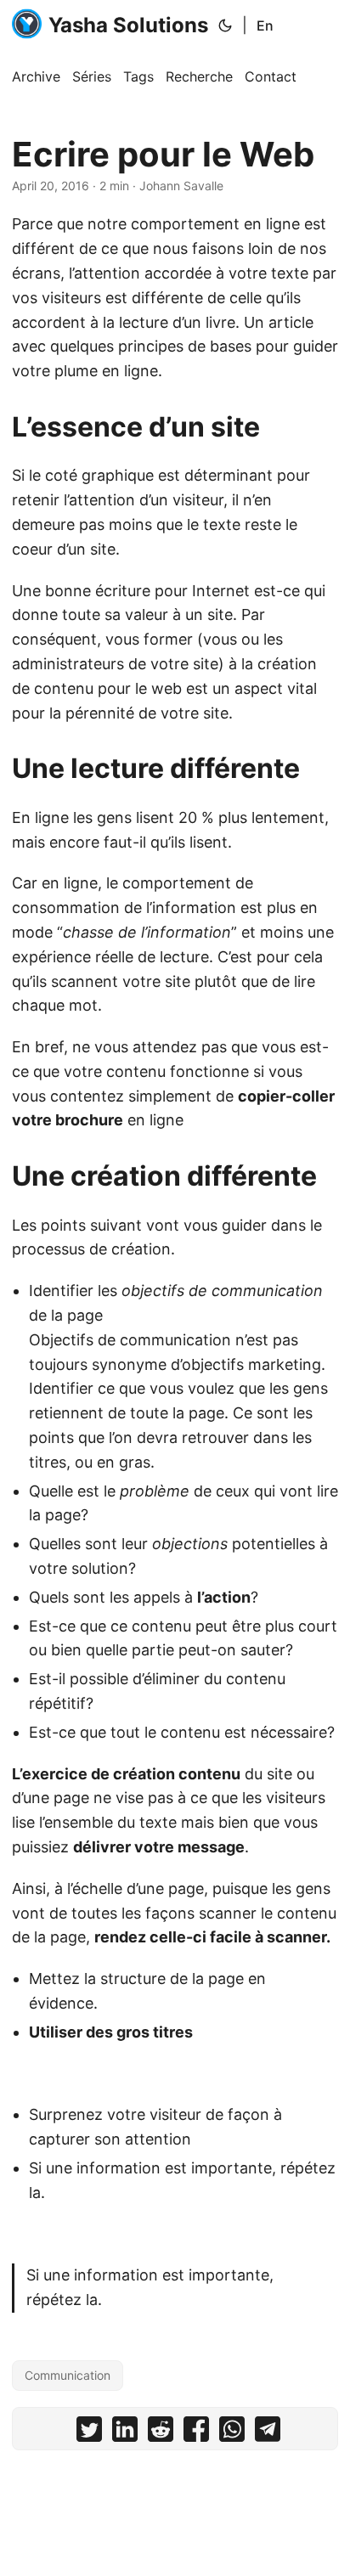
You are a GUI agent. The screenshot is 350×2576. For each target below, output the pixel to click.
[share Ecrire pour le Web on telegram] (268, 2433)
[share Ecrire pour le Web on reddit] (161, 2433)
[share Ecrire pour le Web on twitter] (89, 2433)
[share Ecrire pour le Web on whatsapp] (232, 2433)
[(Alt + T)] (225, 25)
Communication (68, 2375)
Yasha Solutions (128, 25)
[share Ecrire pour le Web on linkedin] (125, 2433)
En (265, 25)
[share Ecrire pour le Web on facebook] (196, 2433)
